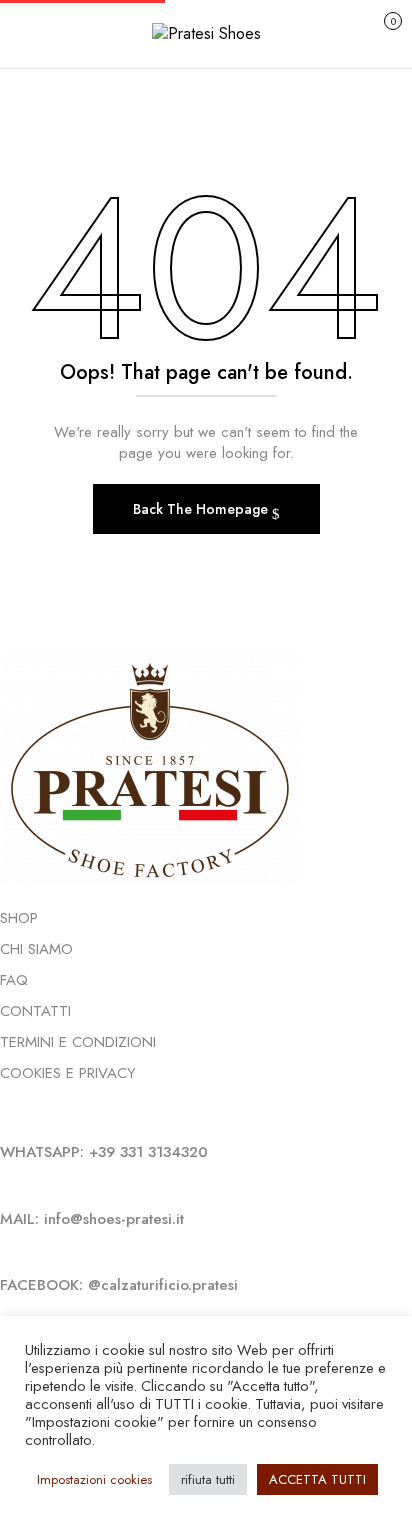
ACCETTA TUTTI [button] (317, 1479)
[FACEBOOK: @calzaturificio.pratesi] (5, 1251)
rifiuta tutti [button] (208, 1479)
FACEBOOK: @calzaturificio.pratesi (119, 1285)
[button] (371, 31)
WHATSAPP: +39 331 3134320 (104, 1152)
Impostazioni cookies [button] (94, 1479)
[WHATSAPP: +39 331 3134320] (5, 1118)
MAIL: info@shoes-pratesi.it (92, 1219)
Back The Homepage (202, 509)
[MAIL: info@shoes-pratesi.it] (5, 1185)
